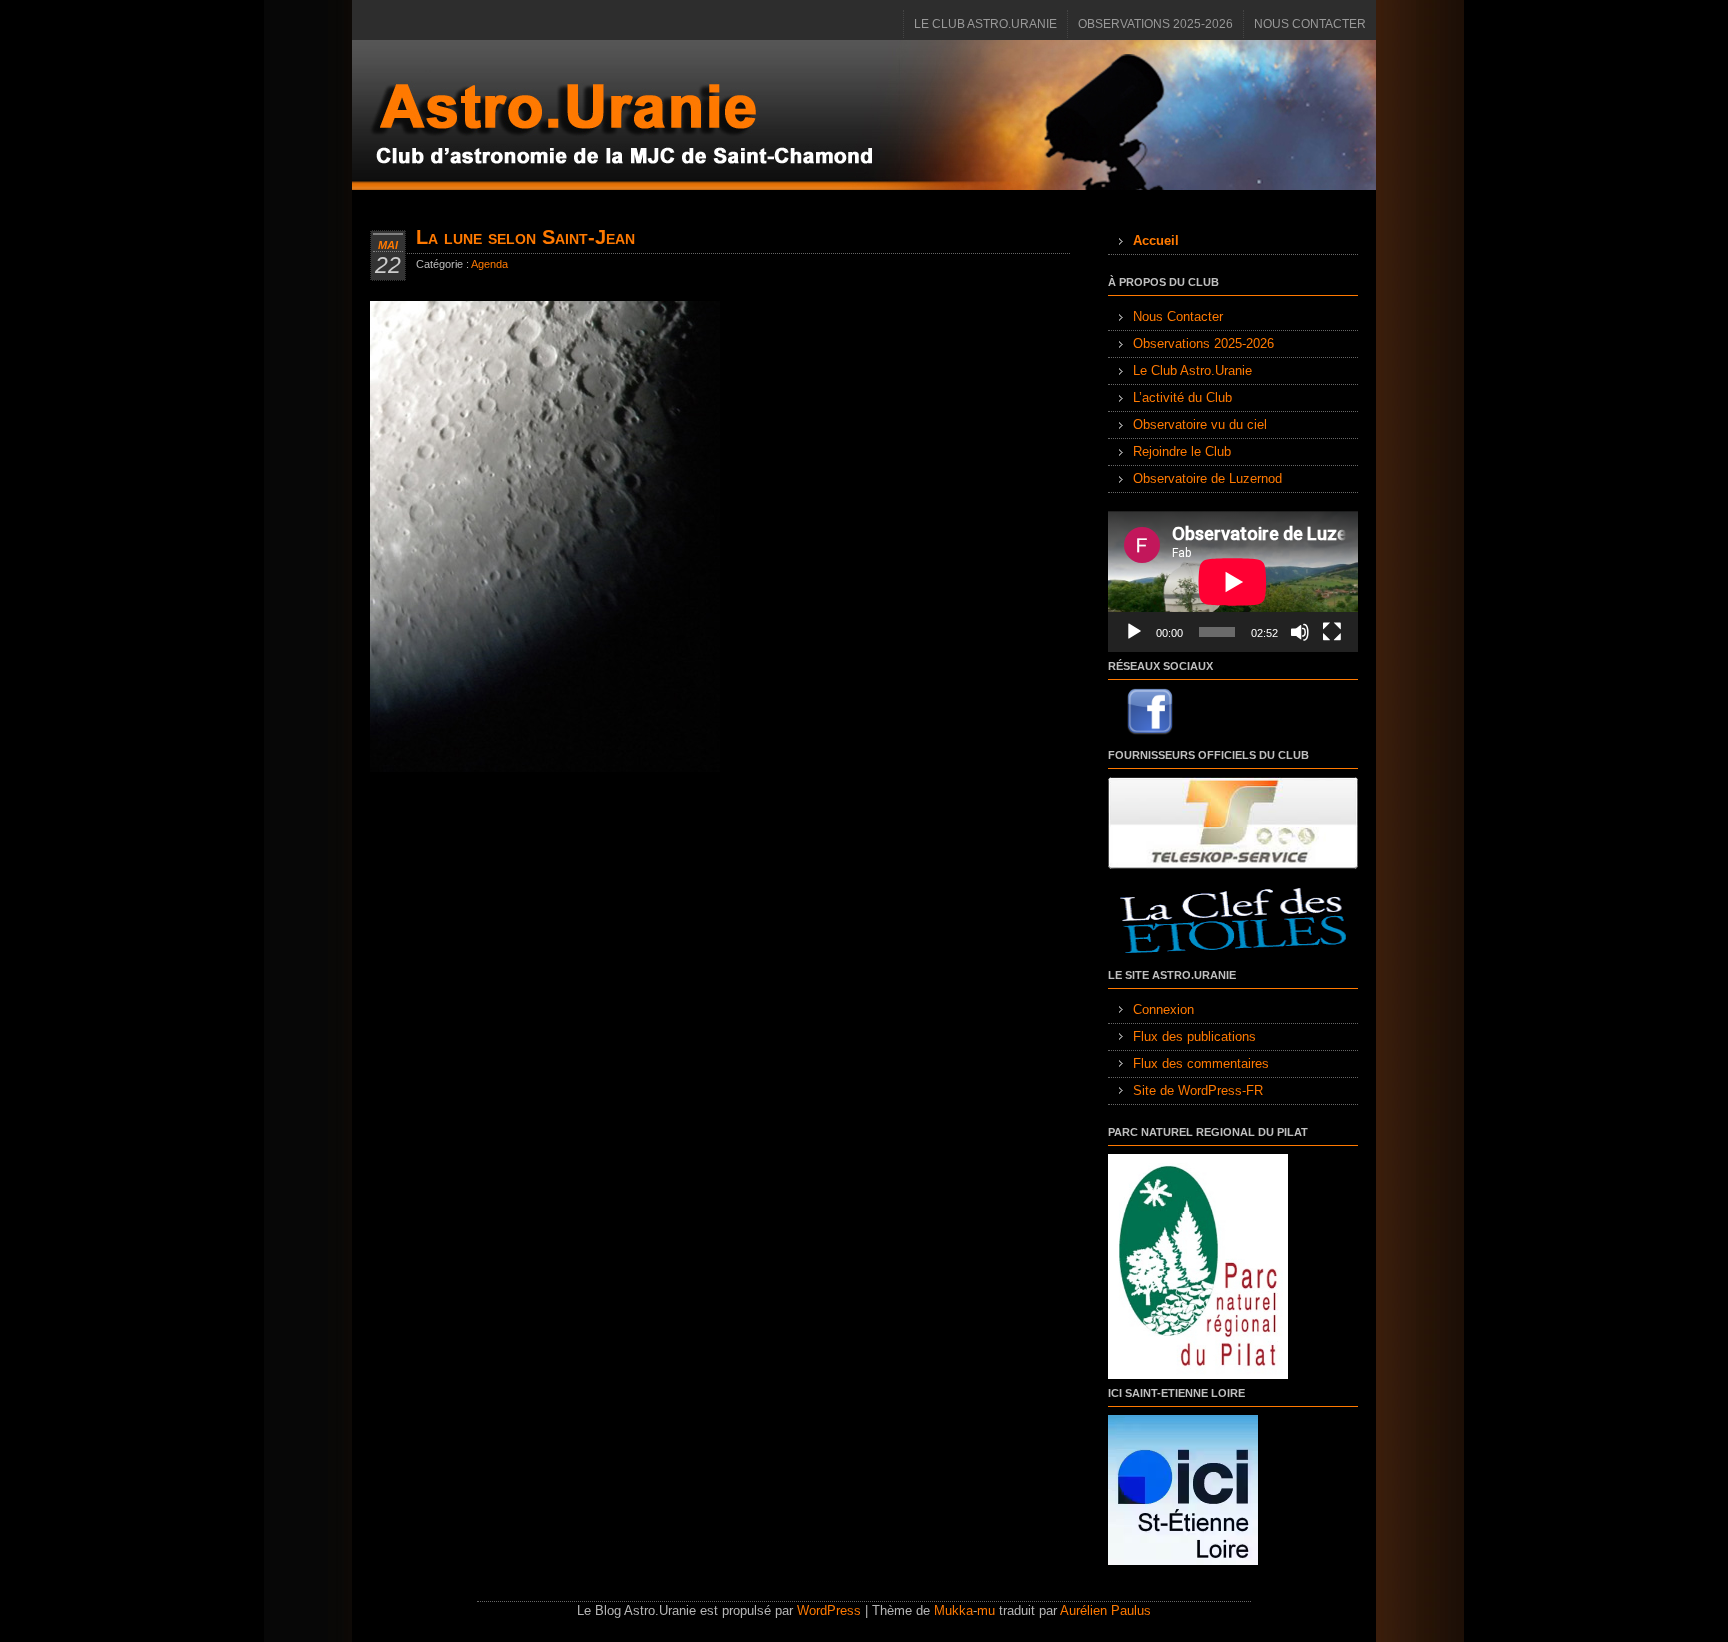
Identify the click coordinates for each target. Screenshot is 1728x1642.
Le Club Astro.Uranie (985, 24)
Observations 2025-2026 (1155, 24)
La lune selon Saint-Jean (525, 237)
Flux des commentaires (1201, 1063)
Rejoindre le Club (1182, 451)
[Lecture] (1134, 632)
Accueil (1156, 240)
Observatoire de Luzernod (1207, 478)
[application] (1233, 581)
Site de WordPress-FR (1198, 1090)
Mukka (953, 1610)
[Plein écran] (1332, 632)
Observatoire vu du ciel (1200, 424)
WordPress (829, 1610)
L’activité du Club (1182, 397)
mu (986, 1610)
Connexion (1163, 1009)
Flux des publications (1194, 1036)
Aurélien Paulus (1105, 1610)
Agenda (489, 264)
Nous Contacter (1310, 24)
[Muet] (1300, 632)
